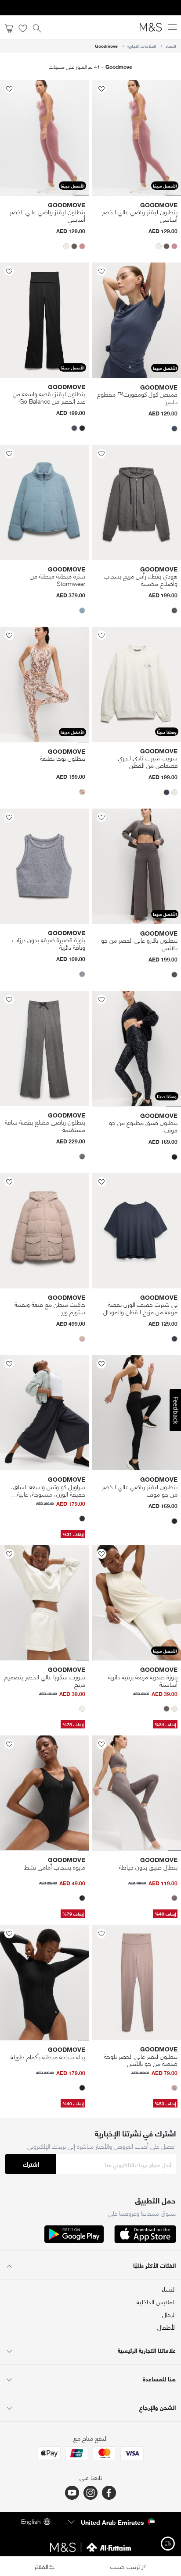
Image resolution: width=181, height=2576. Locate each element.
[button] (174, 246)
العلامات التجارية (142, 46)
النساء (171, 46)
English (31, 2522)
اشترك (31, 2164)
